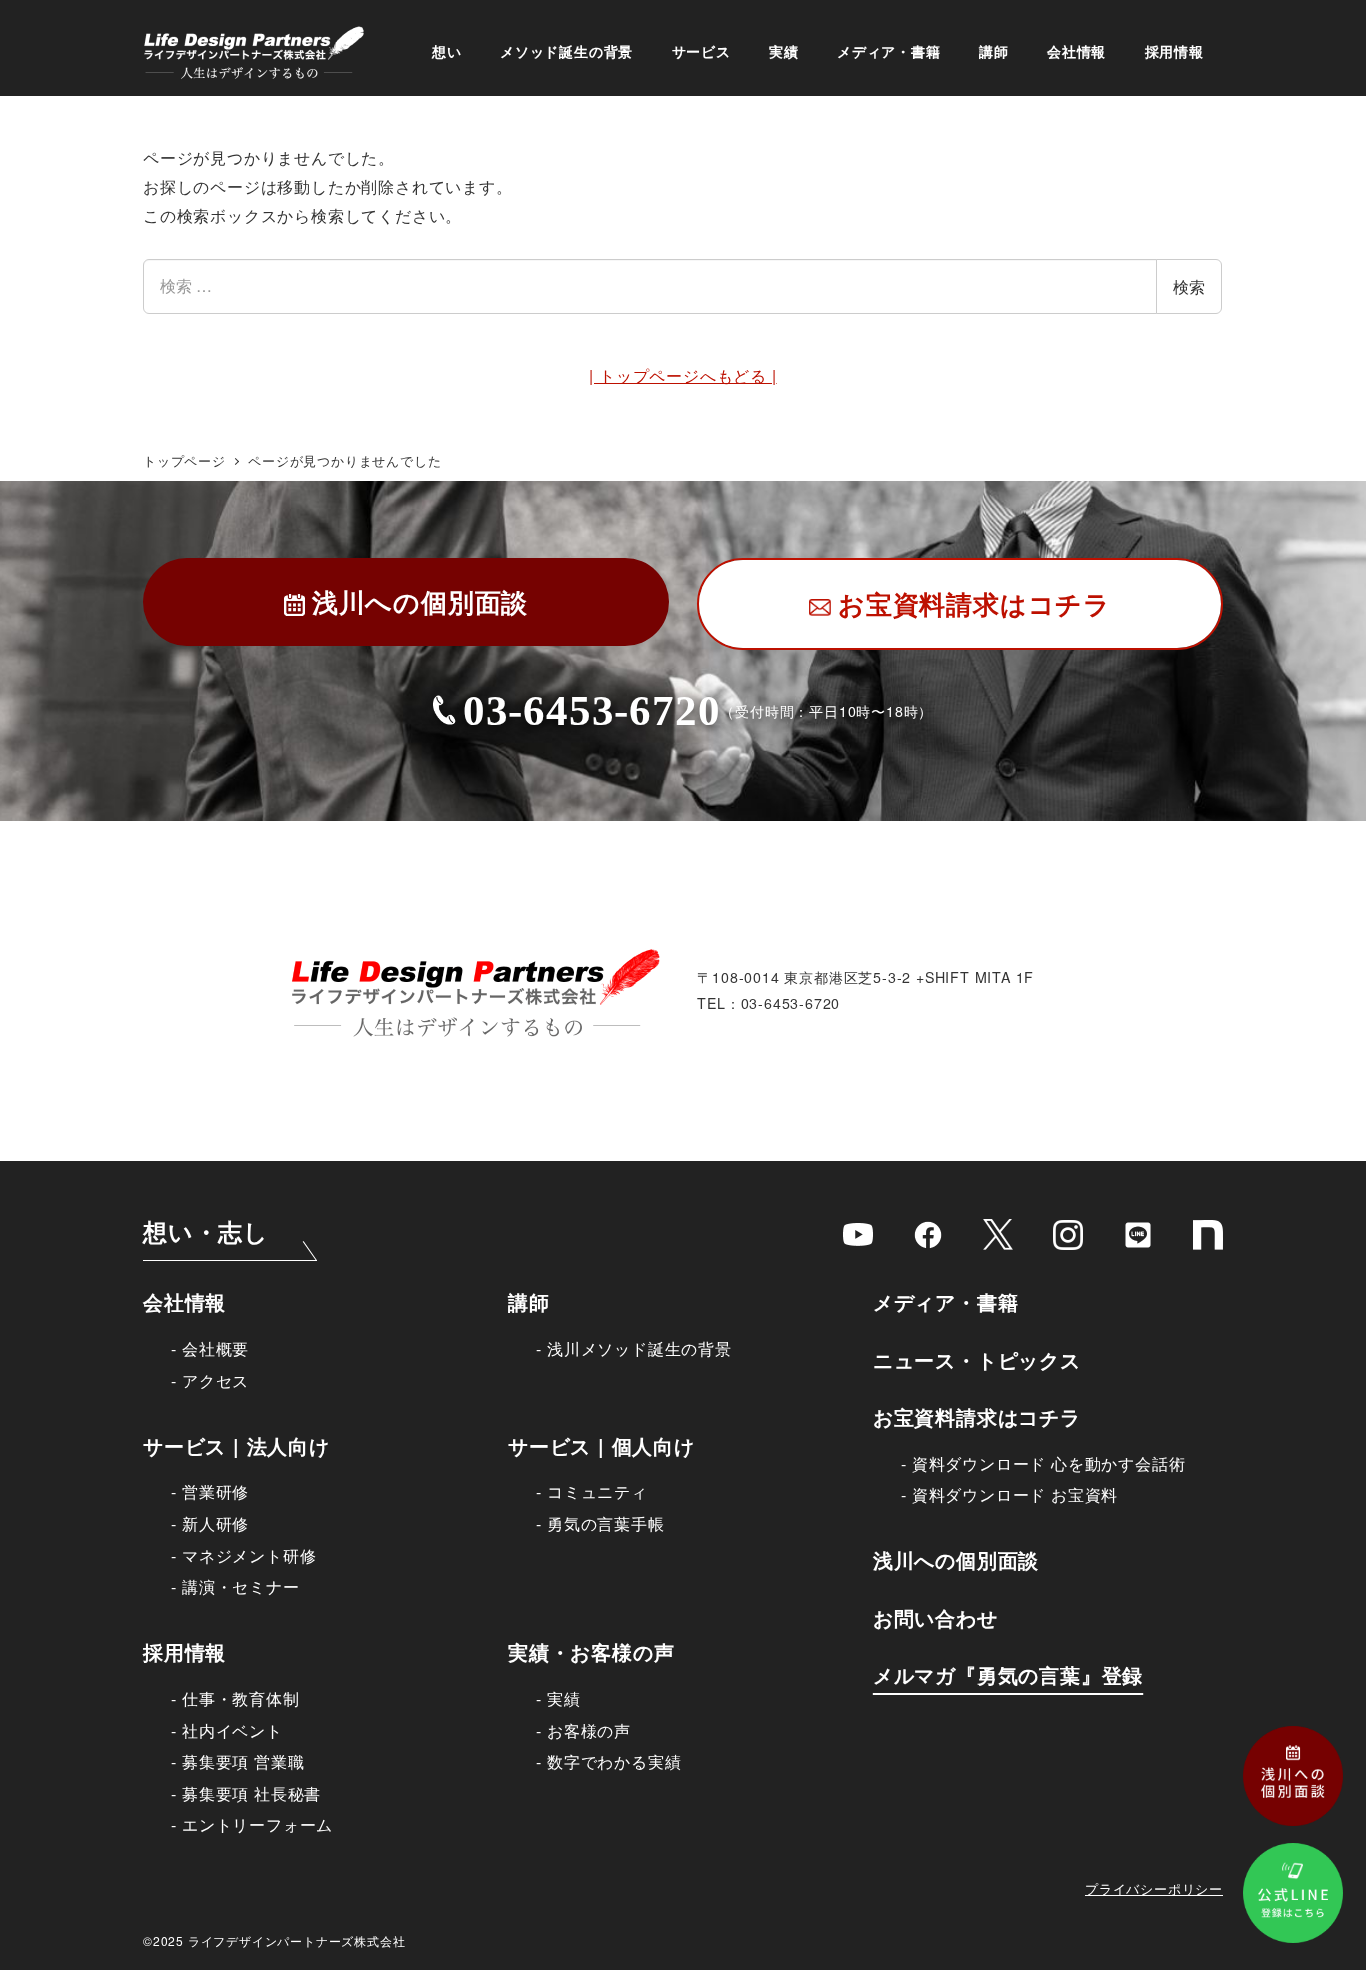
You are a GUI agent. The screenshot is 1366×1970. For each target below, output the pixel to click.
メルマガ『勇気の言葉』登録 (1008, 1674)
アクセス (215, 1380)
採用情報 (184, 1651)
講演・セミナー (240, 1586)
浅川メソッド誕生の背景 (639, 1348)
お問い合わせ (935, 1617)
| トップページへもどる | (682, 375)
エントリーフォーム (257, 1824)
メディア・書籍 (946, 1301)
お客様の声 (589, 1730)
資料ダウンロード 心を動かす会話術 (1048, 1463)
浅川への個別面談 (956, 1559)
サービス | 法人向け (236, 1445)
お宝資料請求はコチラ (977, 1416)
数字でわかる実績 (614, 1761)
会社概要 (215, 1348)
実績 (563, 1698)
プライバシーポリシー (1154, 1888)
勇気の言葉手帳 (605, 1523)
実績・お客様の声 (591, 1651)
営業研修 (215, 1491)
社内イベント (232, 1730)
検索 (1189, 286)
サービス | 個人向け (601, 1445)
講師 (529, 1301)
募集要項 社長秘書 (251, 1793)
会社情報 (184, 1301)
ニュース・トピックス (977, 1359)
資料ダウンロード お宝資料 (1015, 1494)
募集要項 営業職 (243, 1761)
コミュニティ (597, 1491)
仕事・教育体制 (240, 1698)
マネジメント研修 (249, 1555)
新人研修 (215, 1523)
